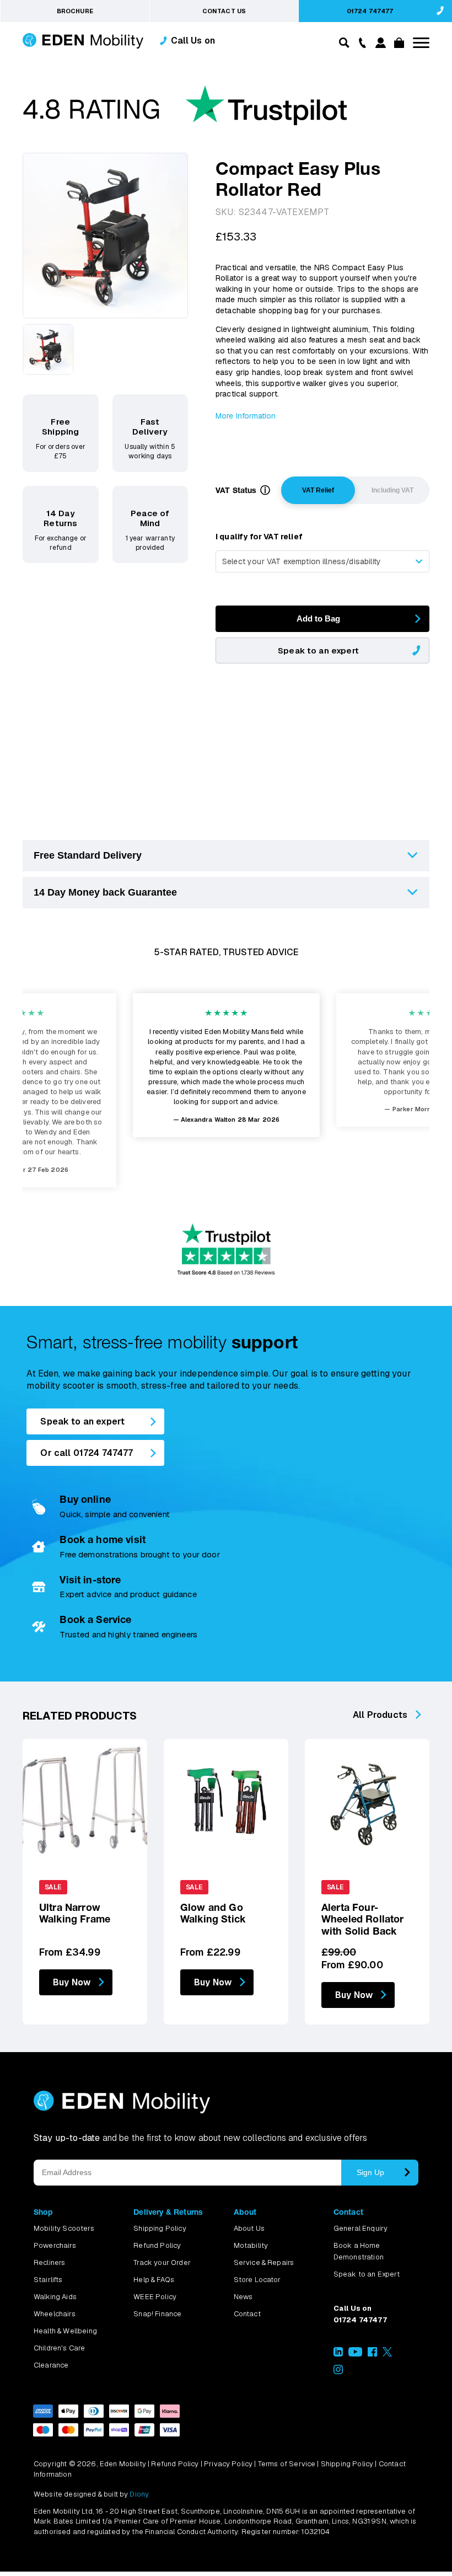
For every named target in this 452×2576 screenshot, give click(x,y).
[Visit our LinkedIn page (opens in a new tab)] (338, 2354)
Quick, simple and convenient (114, 1514)
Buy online (85, 1499)
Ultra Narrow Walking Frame (75, 1913)
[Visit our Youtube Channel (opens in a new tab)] (355, 2354)
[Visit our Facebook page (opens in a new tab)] (372, 2354)
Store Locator (257, 2280)
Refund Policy (157, 2245)
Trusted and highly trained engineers (128, 1634)
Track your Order (162, 2262)
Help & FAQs (154, 2280)
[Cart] (397, 45)
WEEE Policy (155, 2297)
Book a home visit (103, 1539)
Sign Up (370, 2172)
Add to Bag (318, 618)
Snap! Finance (157, 2314)
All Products (380, 1715)
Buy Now (72, 1982)
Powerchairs (55, 2245)
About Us (249, 2228)
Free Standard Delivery (88, 855)
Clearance (51, 2365)
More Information (246, 416)
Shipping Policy (160, 2228)
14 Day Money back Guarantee (105, 892)
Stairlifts (48, 2280)
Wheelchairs (55, 2314)
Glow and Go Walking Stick (213, 1913)
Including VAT (392, 490)
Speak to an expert (318, 650)
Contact (247, 2314)
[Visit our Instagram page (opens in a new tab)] (338, 2372)
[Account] (379, 45)
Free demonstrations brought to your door (139, 1554)
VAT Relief (318, 490)
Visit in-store (90, 1580)
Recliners (49, 2262)
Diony (139, 2494)
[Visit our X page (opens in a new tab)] (387, 2354)
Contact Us (224, 11)
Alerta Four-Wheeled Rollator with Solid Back (363, 1919)
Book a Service (95, 1619)
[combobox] (322, 561)
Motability (251, 2245)
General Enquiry (360, 2228)
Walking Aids (55, 2297)
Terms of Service (287, 2464)
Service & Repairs (264, 2262)
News (243, 2297)
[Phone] (360, 42)
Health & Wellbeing (65, 2331)
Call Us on (193, 41)
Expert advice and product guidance (128, 1594)
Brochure (75, 11)
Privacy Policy (228, 2464)
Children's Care (59, 2348)
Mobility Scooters (64, 2228)
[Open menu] (421, 43)
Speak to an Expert (367, 2274)
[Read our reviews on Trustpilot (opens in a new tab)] (185, 111)
